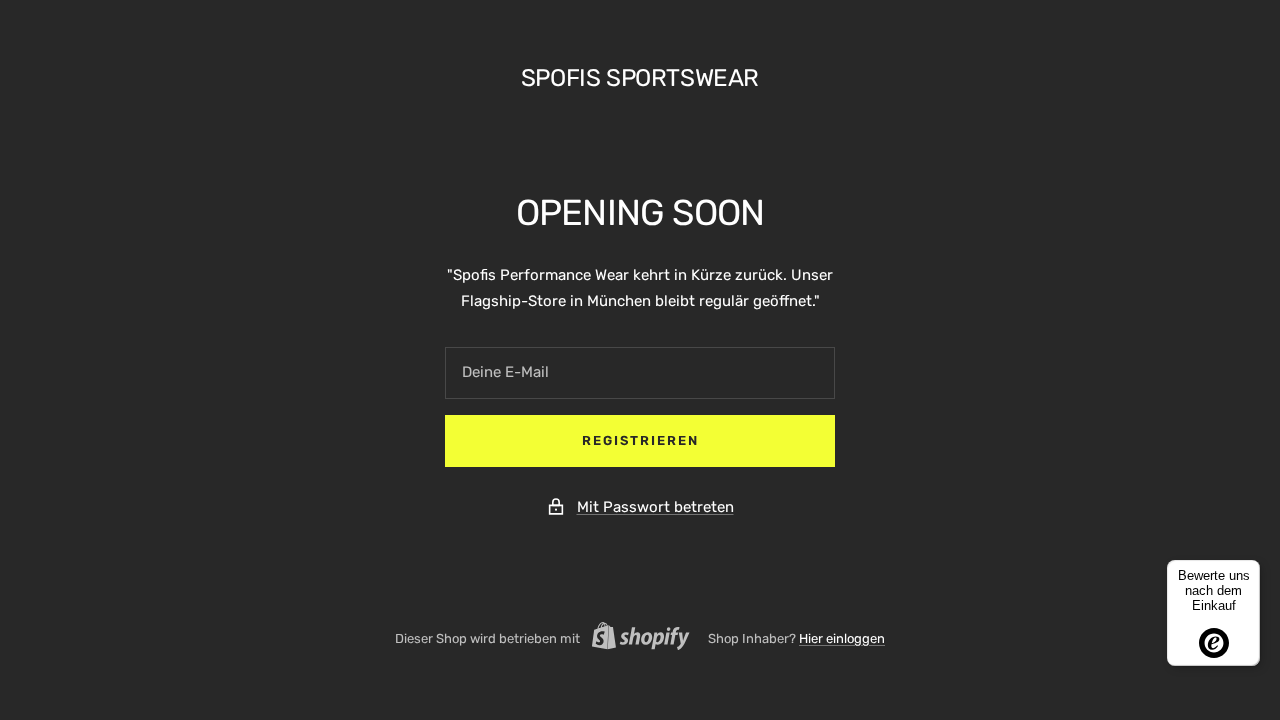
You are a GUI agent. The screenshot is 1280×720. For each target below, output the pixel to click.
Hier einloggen (842, 638)
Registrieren (640, 440)
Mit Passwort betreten (655, 507)
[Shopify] (635, 639)
